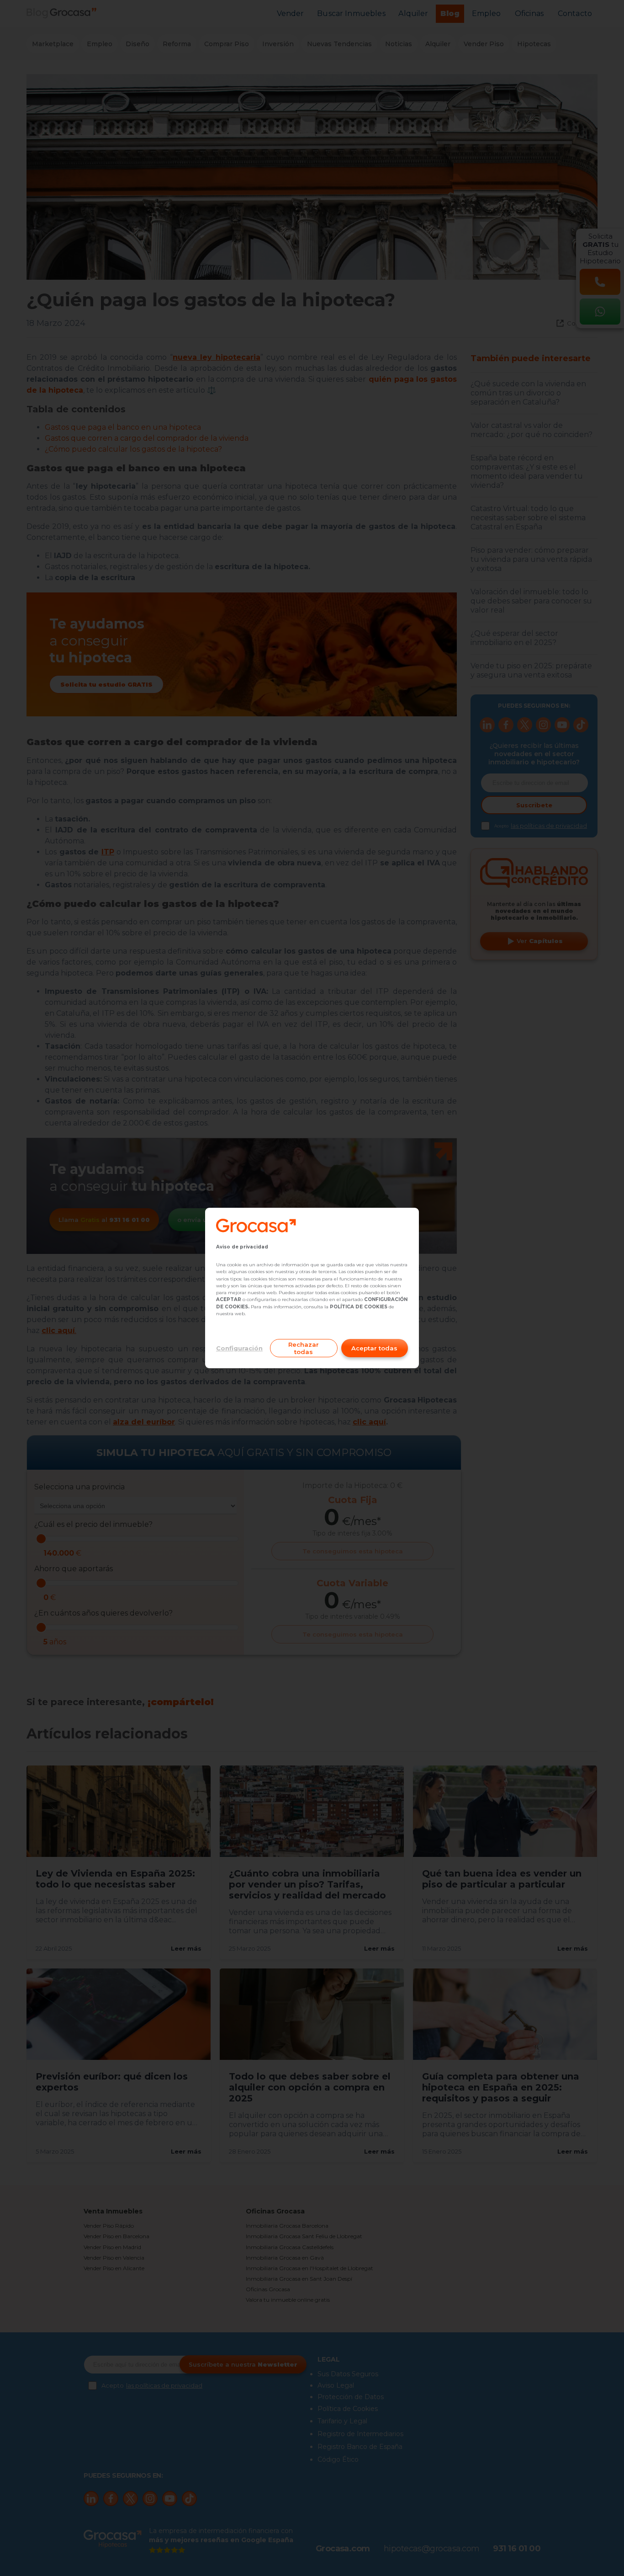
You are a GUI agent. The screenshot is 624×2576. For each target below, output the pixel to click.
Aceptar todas (374, 1348)
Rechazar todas (304, 1348)
